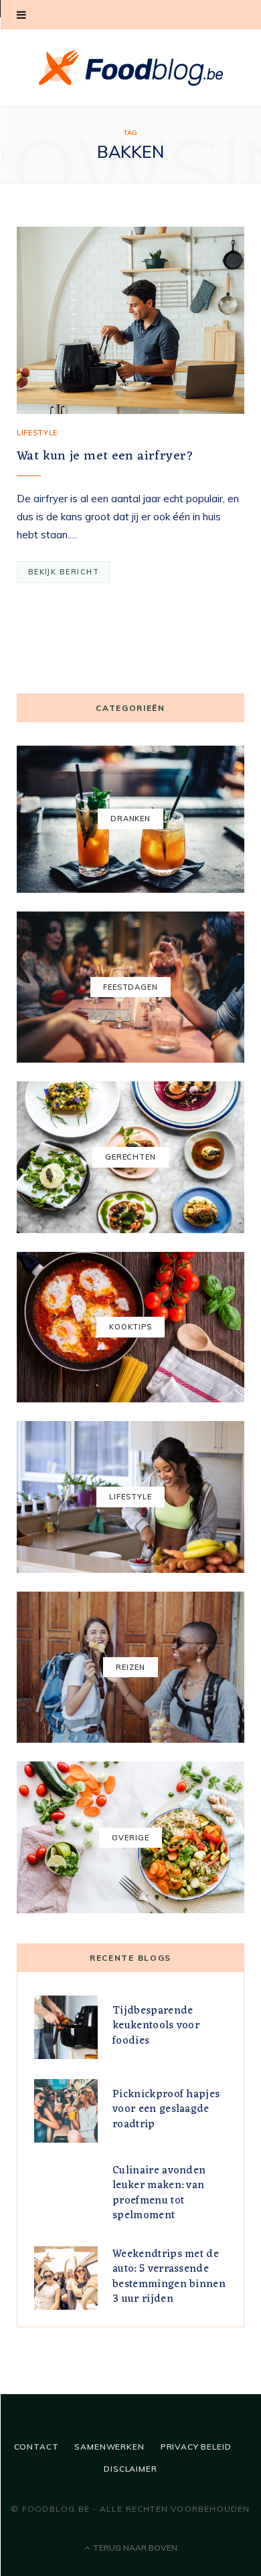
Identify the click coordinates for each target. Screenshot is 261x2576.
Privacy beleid (196, 2447)
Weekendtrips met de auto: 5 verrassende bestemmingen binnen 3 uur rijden (169, 2277)
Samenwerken (109, 2447)
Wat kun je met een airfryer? (105, 456)
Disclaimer (130, 2469)
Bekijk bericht (64, 572)
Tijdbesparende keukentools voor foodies (156, 2026)
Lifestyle (37, 433)
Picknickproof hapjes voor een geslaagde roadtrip (166, 2110)
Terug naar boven (134, 2548)
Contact (36, 2447)
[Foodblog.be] (131, 68)
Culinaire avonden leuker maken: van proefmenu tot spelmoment (159, 2193)
